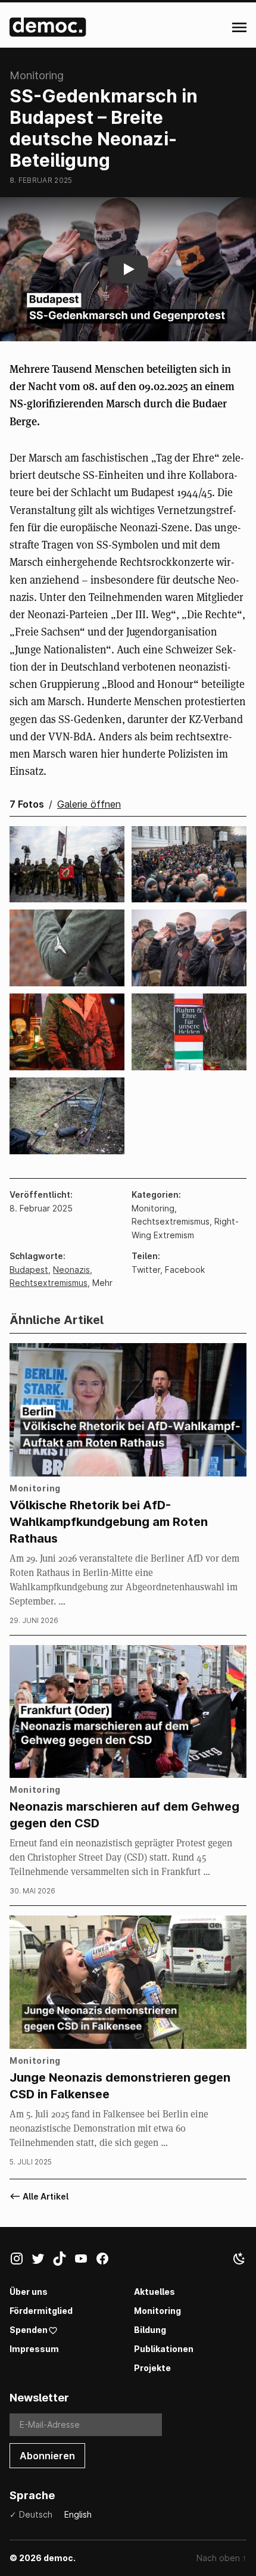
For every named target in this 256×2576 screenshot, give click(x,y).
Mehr (102, 1283)
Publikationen (164, 2349)
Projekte (152, 2368)
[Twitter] (42, 2261)
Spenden (29, 2330)
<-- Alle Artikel (39, 2196)
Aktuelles (154, 2292)
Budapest (29, 1270)
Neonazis (71, 1270)
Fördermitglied (41, 2311)
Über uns (29, 2292)
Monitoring (157, 2311)
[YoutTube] (85, 2261)
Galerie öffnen (89, 804)
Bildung (150, 2330)
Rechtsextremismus (49, 1283)
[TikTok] (63, 2261)
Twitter (146, 1270)
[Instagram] (20, 2261)
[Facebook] (106, 2261)
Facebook (185, 1270)
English (78, 2514)
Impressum (34, 2349)
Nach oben (221, 2558)
